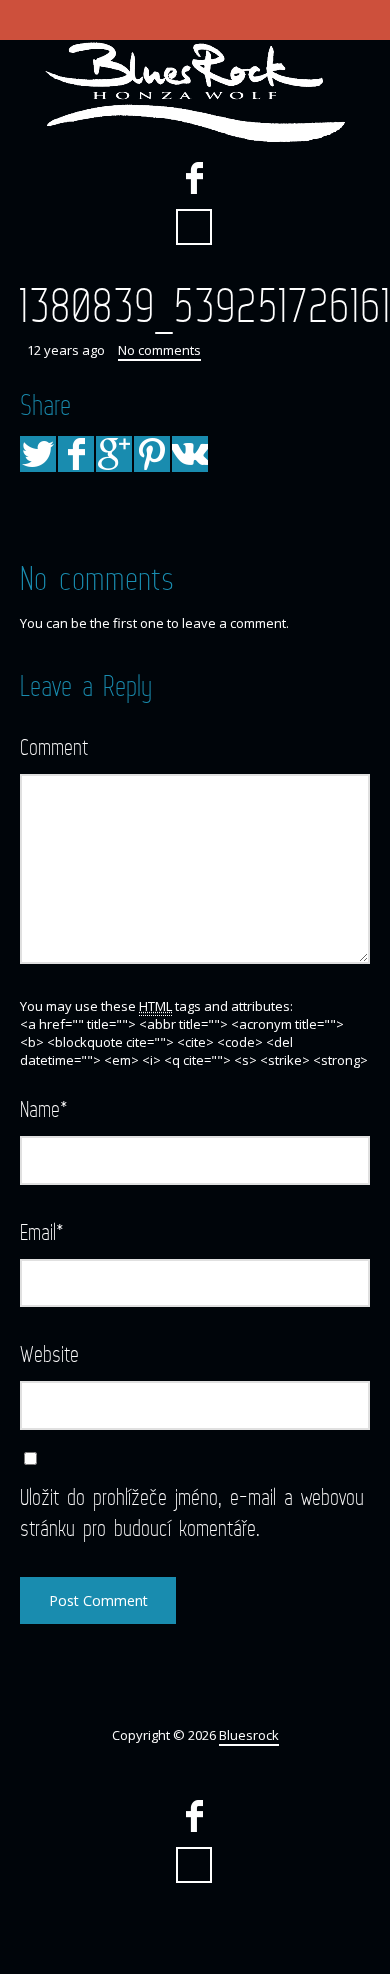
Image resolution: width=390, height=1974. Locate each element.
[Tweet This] (38, 454)
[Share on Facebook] (76, 454)
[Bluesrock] (195, 92)
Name (44, 1108)
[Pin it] (152, 454)
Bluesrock (249, 1735)
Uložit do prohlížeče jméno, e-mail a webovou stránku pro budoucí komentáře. (192, 1512)
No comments (159, 350)
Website (49, 1353)
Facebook (194, 178)
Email (42, 1231)
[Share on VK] (190, 454)
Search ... (194, 227)
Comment (54, 746)
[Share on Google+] (114, 454)
